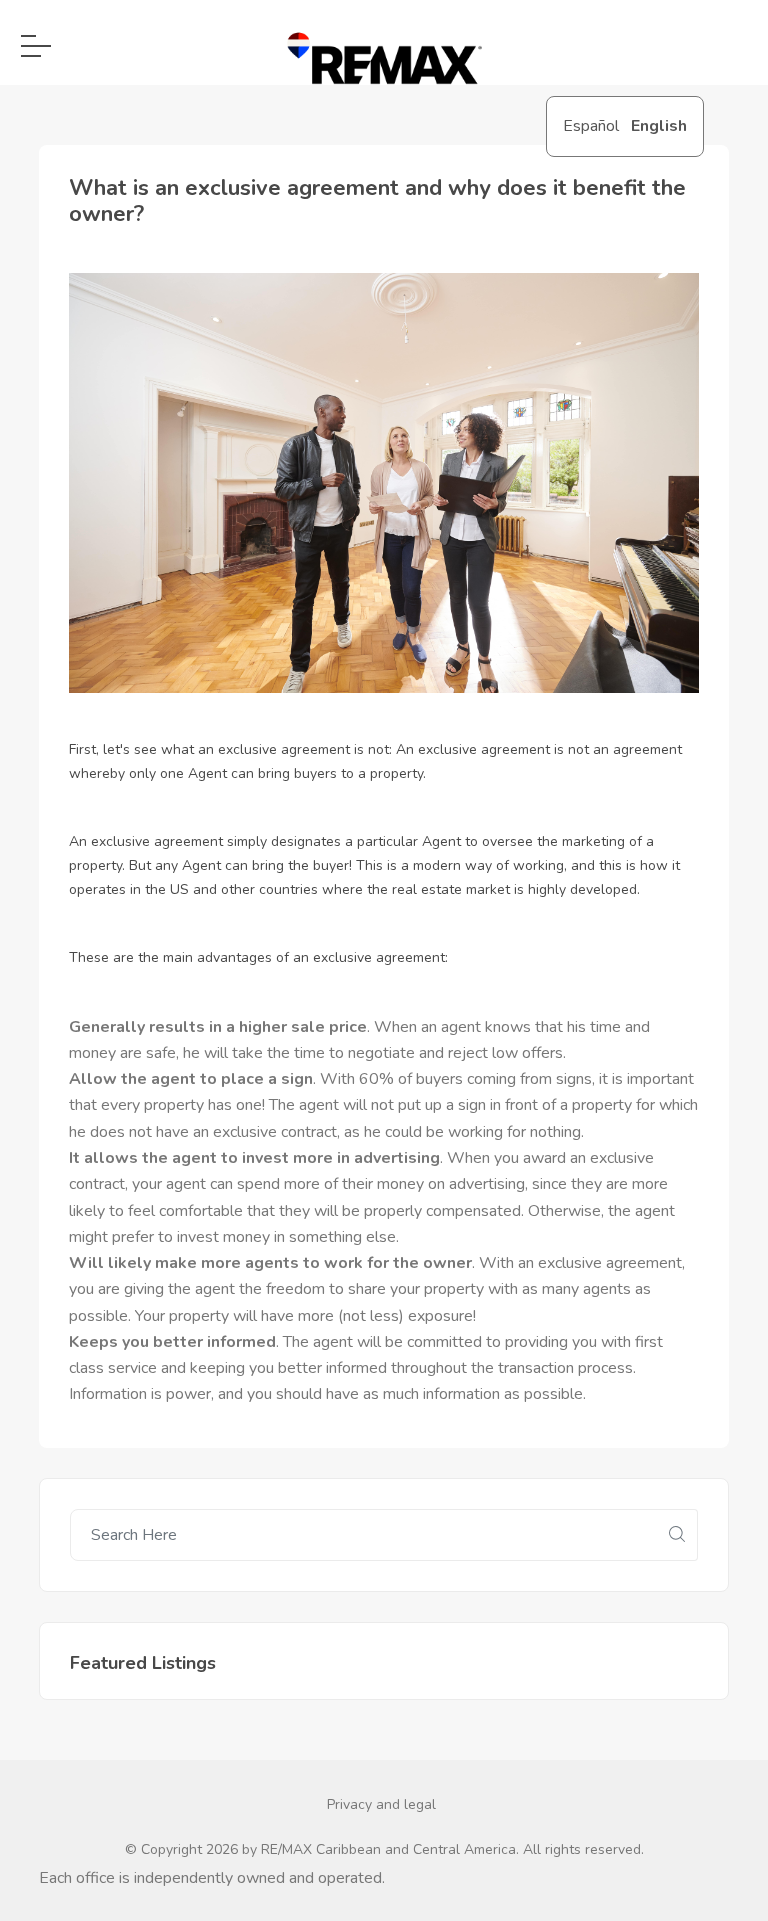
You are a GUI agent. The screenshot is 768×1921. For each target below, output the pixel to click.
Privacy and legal (381, 1804)
